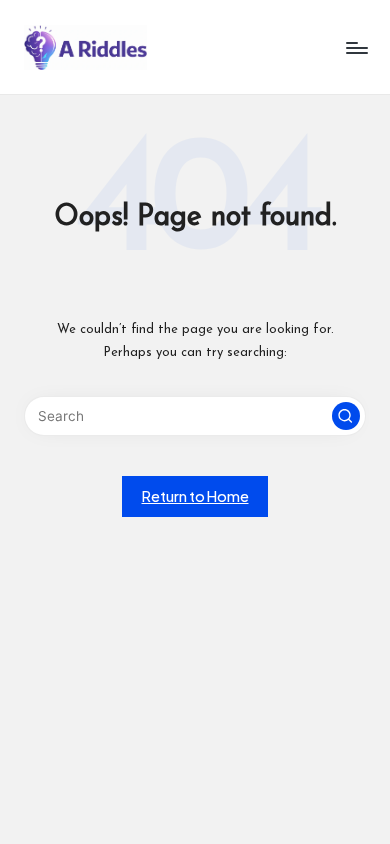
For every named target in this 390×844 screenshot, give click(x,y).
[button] (346, 416)
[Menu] (356, 47)
